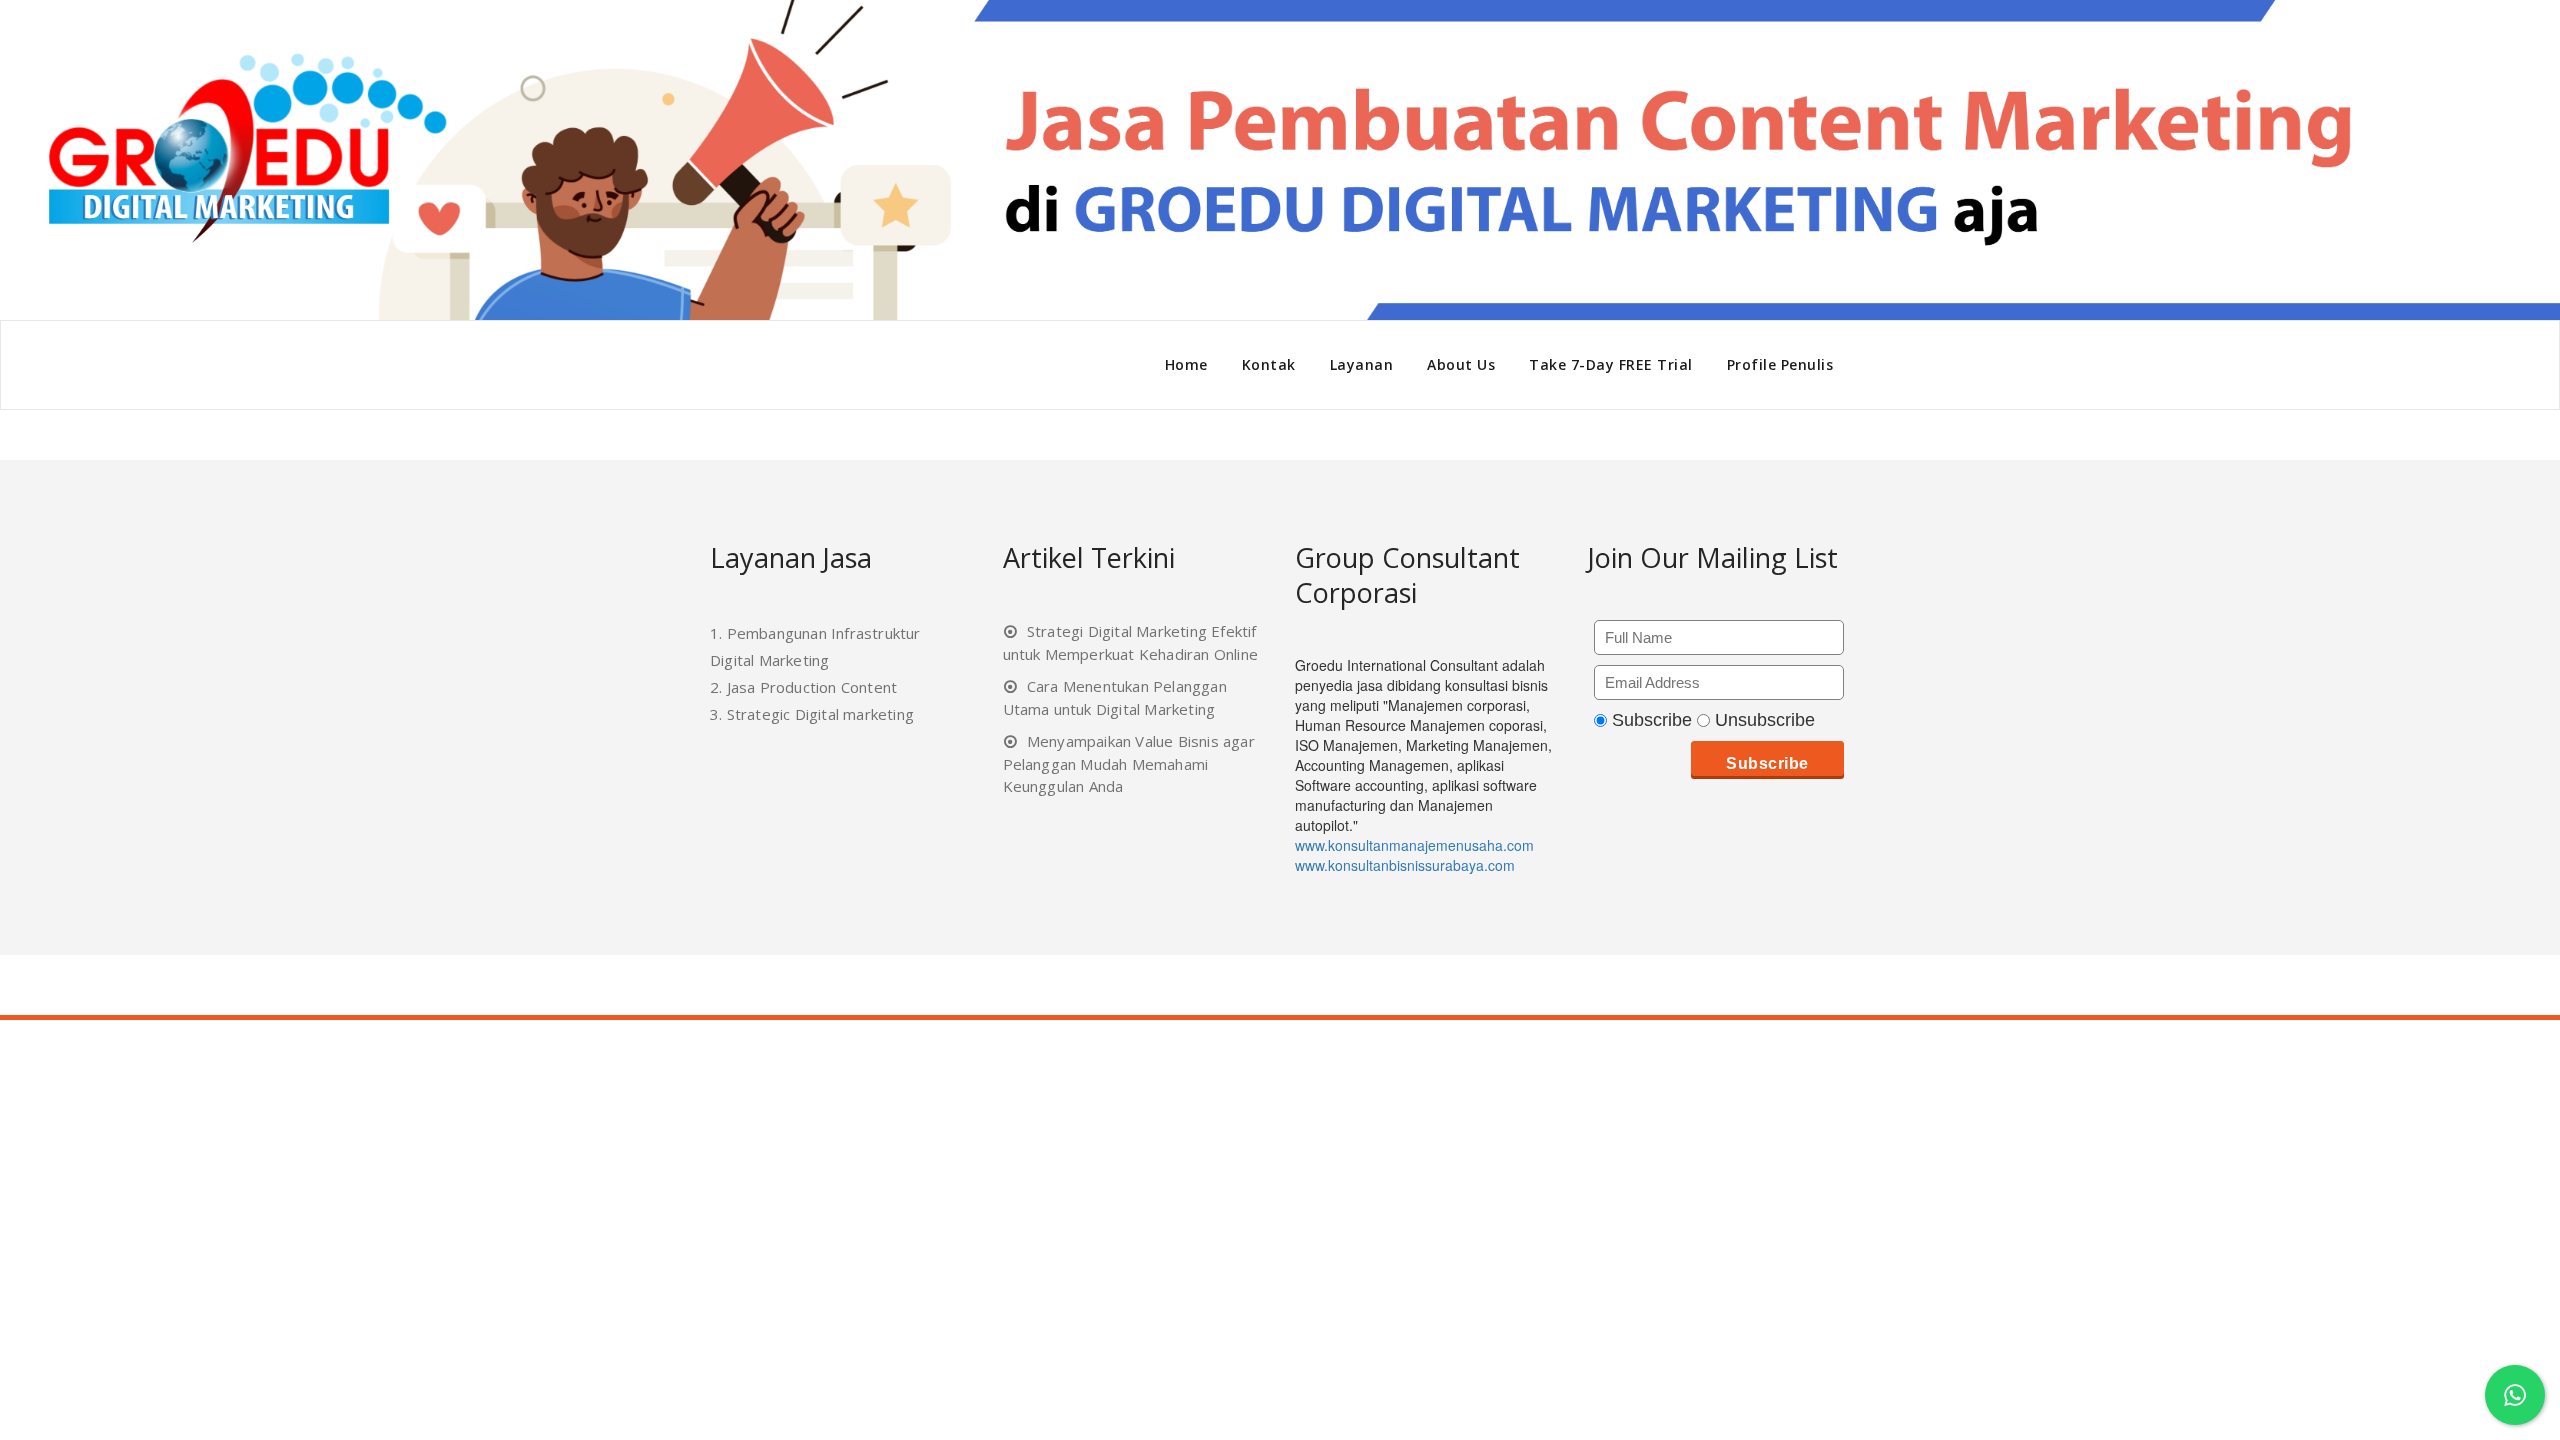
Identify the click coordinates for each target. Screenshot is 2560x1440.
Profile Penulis (1780, 364)
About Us (1461, 364)
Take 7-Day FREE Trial (1611, 364)
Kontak (1269, 364)
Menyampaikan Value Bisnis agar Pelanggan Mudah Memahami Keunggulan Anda (1129, 763)
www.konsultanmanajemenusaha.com (1414, 845)
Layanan (1362, 364)
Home (1186, 364)
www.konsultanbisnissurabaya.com (1405, 865)
